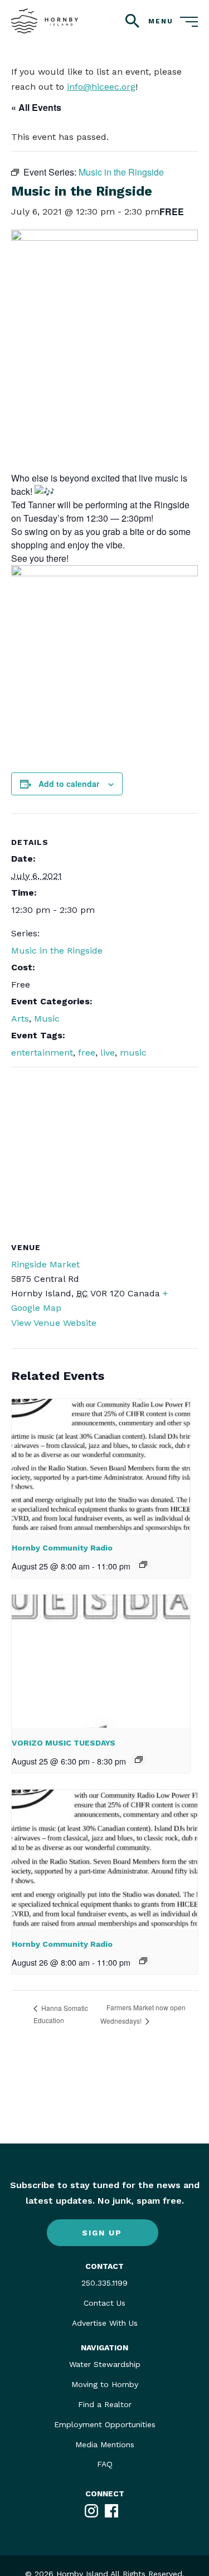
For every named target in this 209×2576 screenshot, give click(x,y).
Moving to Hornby (105, 2384)
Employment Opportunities (105, 2424)
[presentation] (101, 1466)
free (87, 1053)
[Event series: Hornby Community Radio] (143, 1564)
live (108, 1053)
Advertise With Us (105, 2323)
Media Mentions (105, 2444)
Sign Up (102, 2233)
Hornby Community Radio (62, 1548)
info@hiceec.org (101, 87)
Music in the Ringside (57, 951)
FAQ (105, 2464)
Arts (20, 1019)
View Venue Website (54, 1323)
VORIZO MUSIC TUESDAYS (64, 1743)
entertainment (42, 1053)
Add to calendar (69, 784)
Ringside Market (45, 1264)
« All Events (36, 107)
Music (47, 1019)
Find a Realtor (105, 2404)
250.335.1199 (104, 2283)
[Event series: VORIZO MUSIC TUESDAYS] (139, 1760)
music (133, 1053)
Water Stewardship (105, 2364)
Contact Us (104, 2303)
